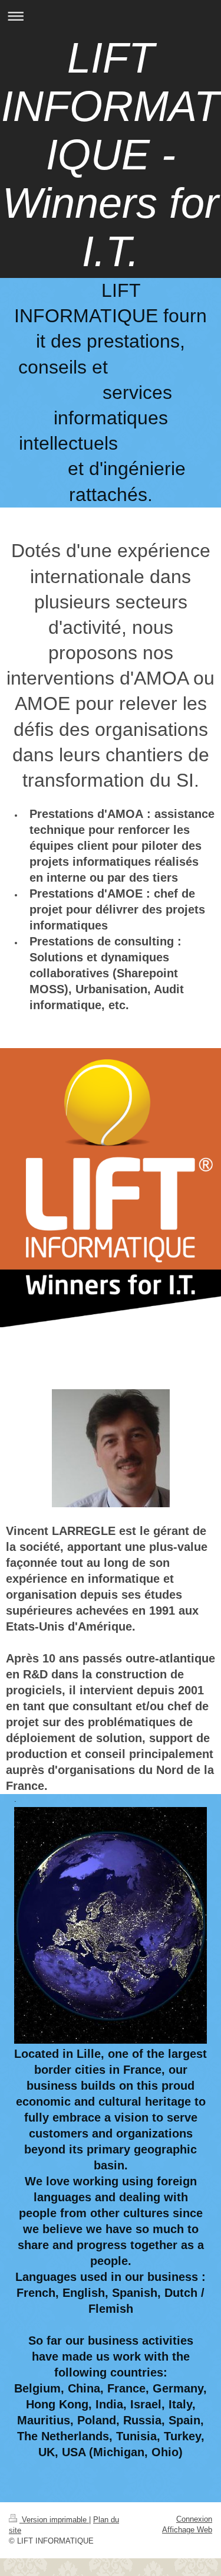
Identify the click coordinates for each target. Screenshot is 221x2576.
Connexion (194, 2519)
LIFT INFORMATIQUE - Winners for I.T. (111, 155)
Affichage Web (187, 2530)
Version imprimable (54, 2520)
